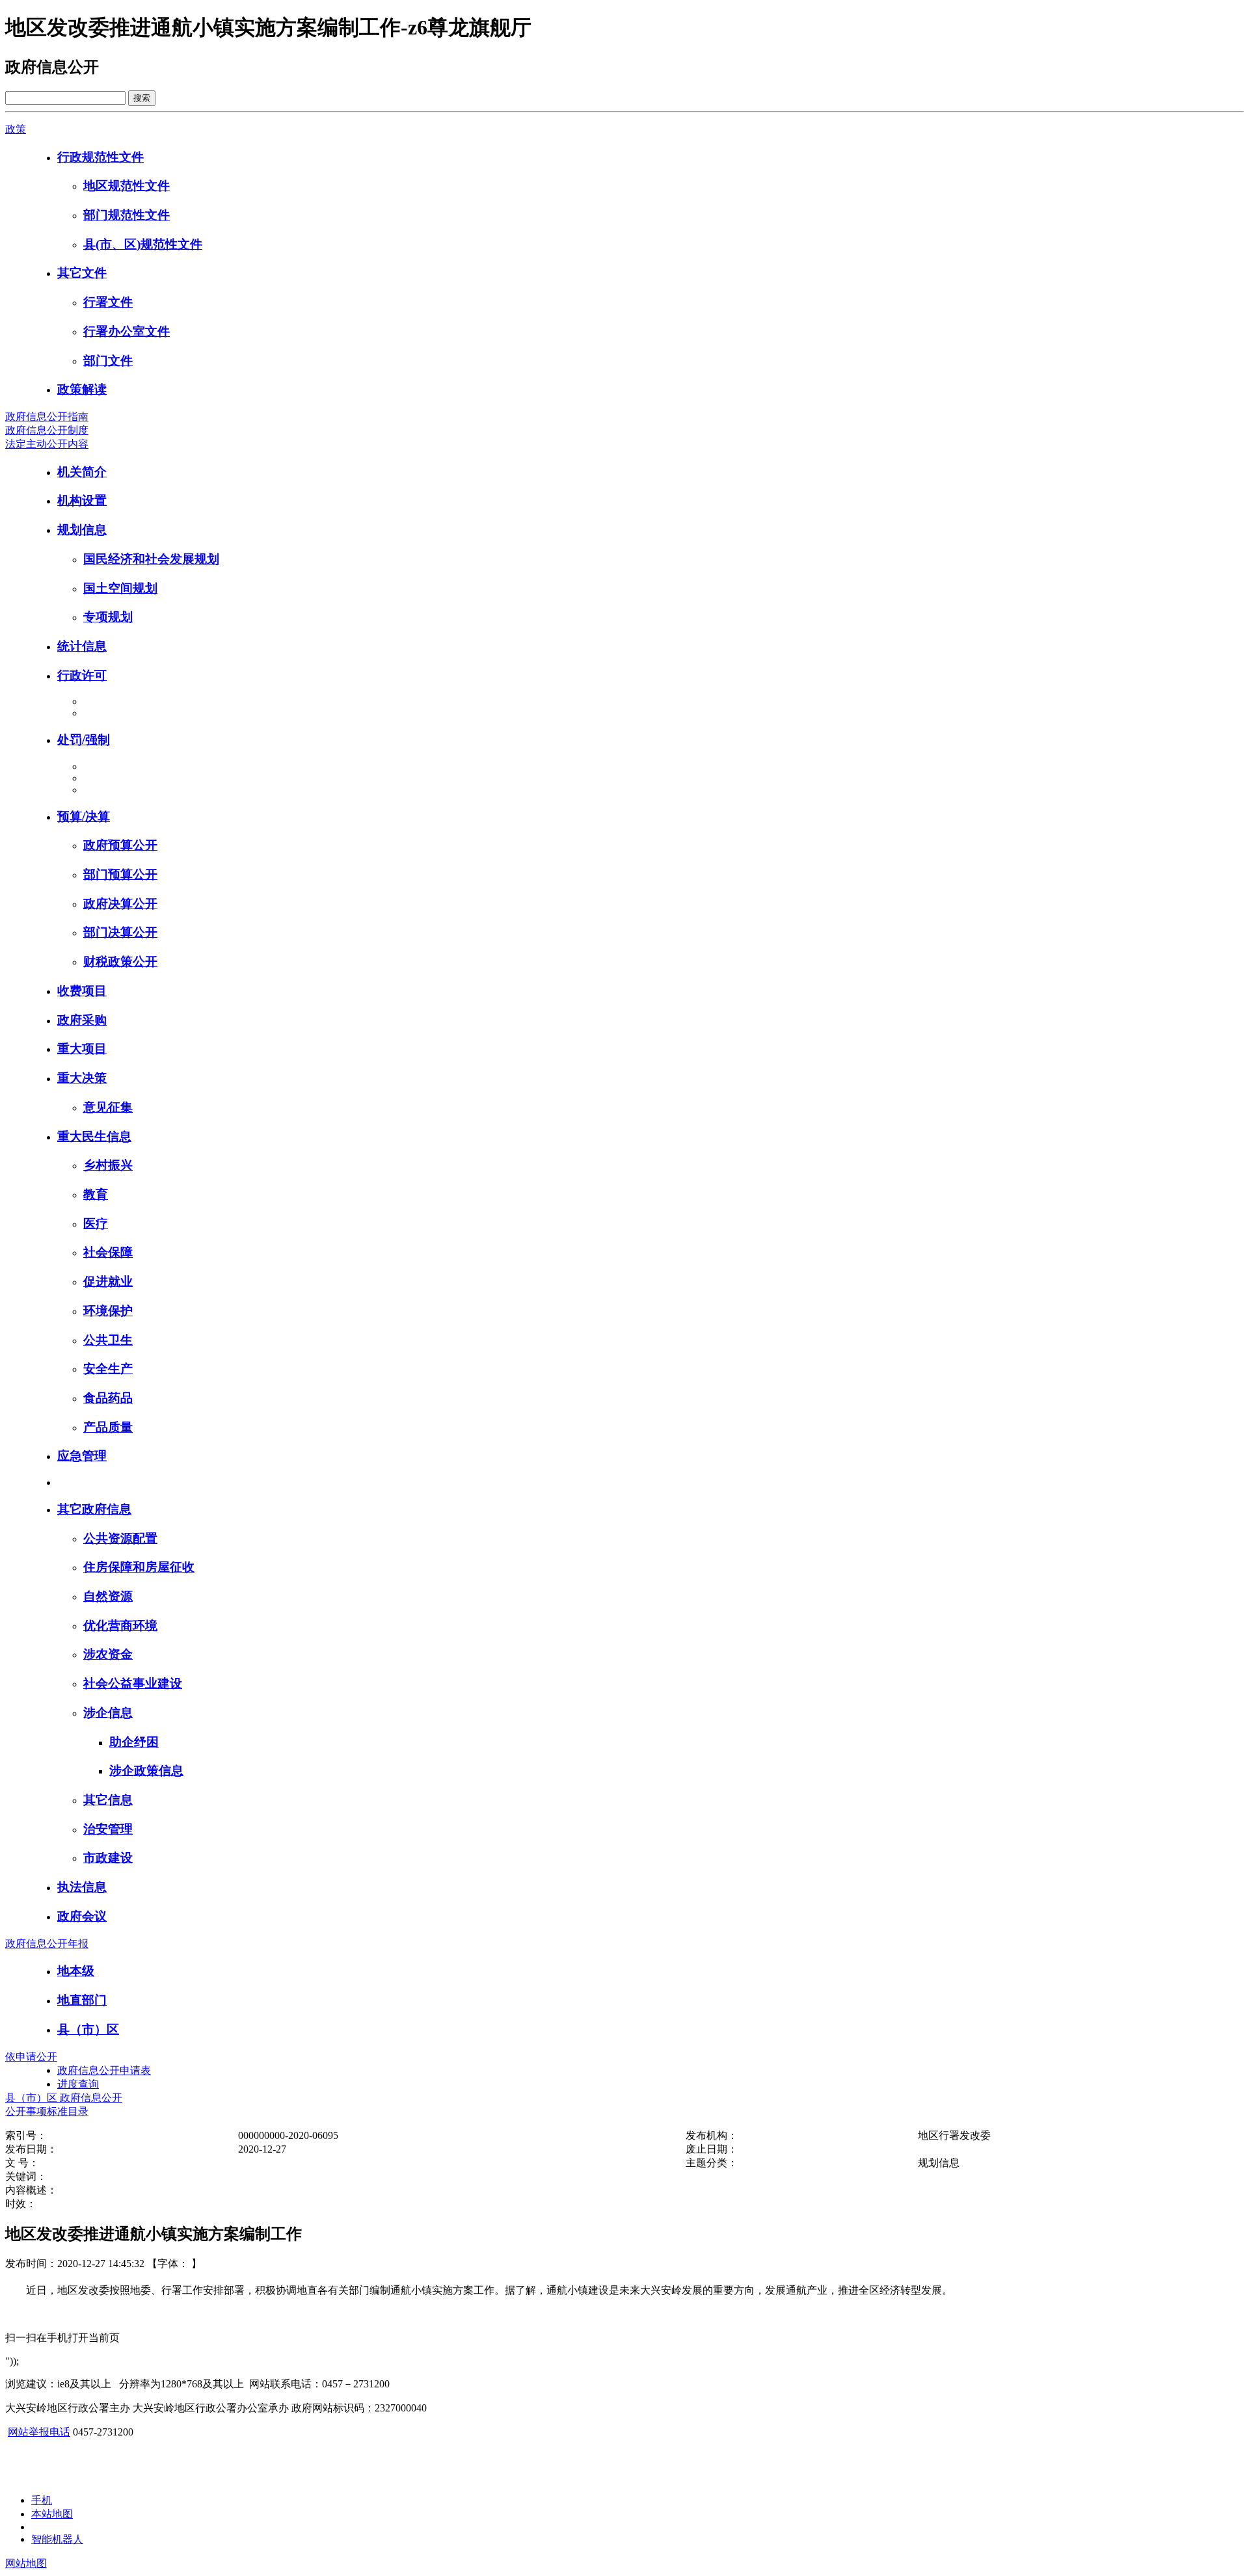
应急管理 (82, 1456)
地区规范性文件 (127, 186)
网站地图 (26, 2563)
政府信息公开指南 (47, 417)
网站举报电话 (39, 2432)
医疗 (96, 1224)
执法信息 (82, 1887)
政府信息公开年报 (47, 1944)
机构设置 (82, 500)
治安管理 (108, 1829)
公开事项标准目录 (47, 2111)
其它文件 (82, 273)
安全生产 (108, 1369)
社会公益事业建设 (133, 1683)
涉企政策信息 (146, 1771)
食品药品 (108, 1398)
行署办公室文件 (127, 331)
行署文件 (108, 302)
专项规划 (108, 617)
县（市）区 (88, 2029)
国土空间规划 (120, 588)
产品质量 (108, 1427)
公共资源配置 (120, 1538)
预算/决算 (84, 817)
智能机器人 (57, 2539)
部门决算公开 (120, 932)
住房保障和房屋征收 (139, 1567)
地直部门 (82, 2000)
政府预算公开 (120, 845)
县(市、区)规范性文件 (143, 244)
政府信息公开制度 (47, 430)
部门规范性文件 (127, 215)
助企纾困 (134, 1742)
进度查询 (78, 2084)
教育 (96, 1194)
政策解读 (82, 389)
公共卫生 (108, 1340)
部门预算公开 (120, 874)
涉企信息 (108, 1713)
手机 (42, 2500)
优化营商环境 (120, 1626)
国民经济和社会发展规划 (151, 559)
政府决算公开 (120, 904)
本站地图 (52, 2514)
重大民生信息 (94, 1136)
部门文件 (108, 361)
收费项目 (82, 991)
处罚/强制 (84, 740)
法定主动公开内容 (47, 444)
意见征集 (108, 1107)
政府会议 (82, 1916)
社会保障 (108, 1252)
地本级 (76, 1971)
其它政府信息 (94, 1509)
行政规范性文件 (101, 157)
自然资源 (108, 1596)
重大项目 (82, 1049)
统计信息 (82, 646)
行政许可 (82, 675)
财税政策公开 (120, 962)
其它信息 (108, 1800)
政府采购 (82, 1020)
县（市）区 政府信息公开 (64, 2098)
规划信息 (82, 530)
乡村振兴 (108, 1165)
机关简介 (82, 472)
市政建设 (108, 1858)
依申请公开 (31, 2057)
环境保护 (108, 1311)
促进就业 (108, 1281)
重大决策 (82, 1078)
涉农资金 (108, 1654)
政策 (16, 129)
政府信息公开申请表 (104, 2070)
